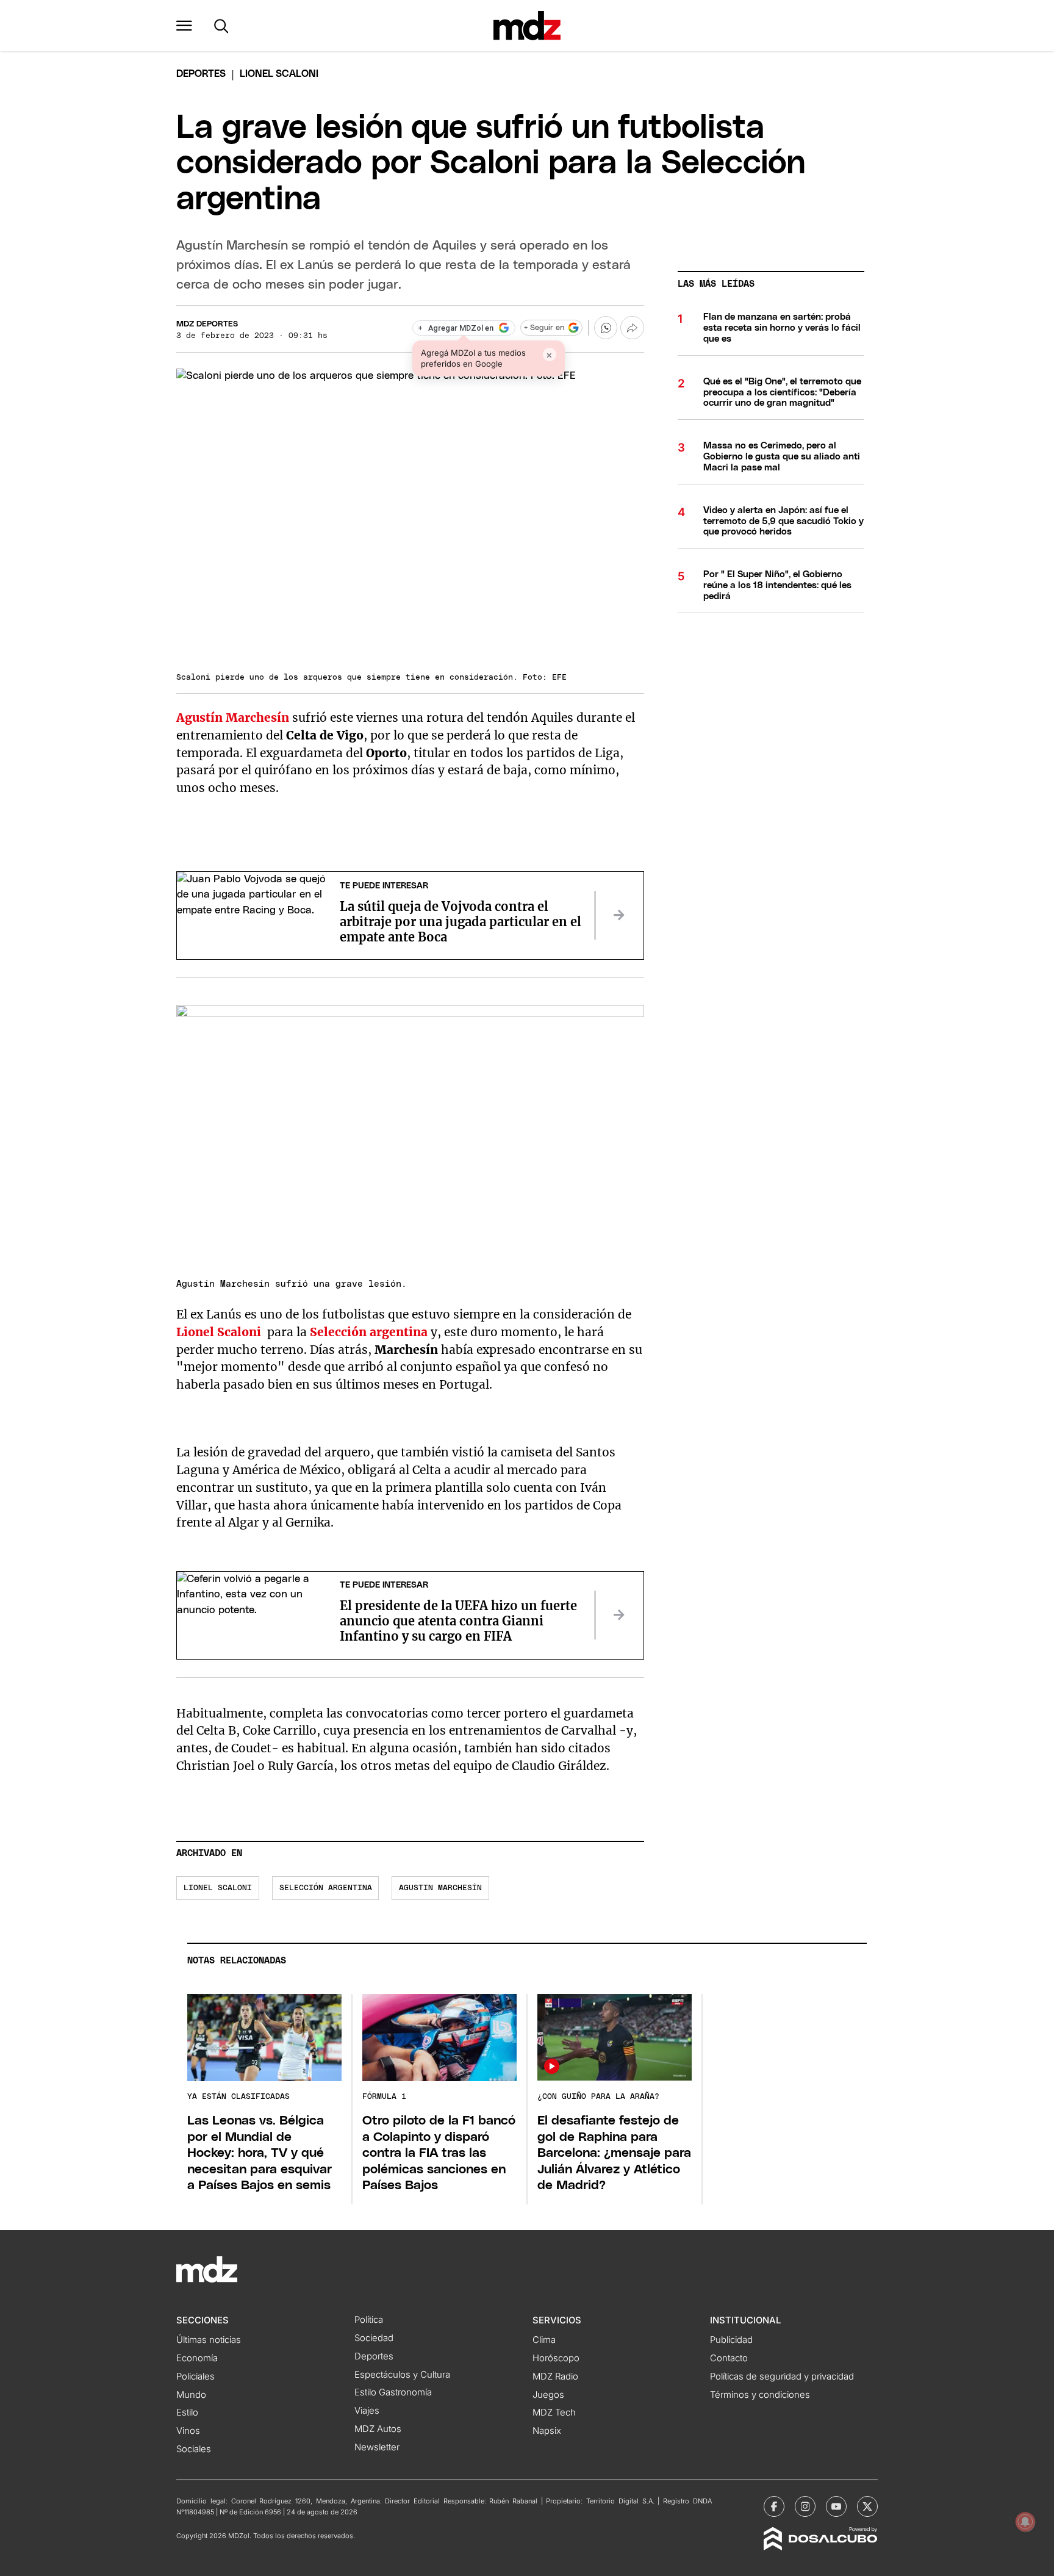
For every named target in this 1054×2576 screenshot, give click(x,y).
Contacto (729, 2358)
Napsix (547, 2431)
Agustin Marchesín (440, 1888)
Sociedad (374, 2338)
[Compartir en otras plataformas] (632, 328)
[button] (184, 26)
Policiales (195, 2376)
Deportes (201, 74)
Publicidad (731, 2340)
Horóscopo (556, 2358)
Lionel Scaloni (219, 1332)
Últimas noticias (209, 2340)
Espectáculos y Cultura (402, 2375)
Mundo (191, 2395)
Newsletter (377, 2447)
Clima (544, 2340)
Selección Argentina (326, 1888)
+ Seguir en (544, 328)
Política (369, 2320)
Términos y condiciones (760, 2395)
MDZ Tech (554, 2412)
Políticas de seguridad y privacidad (782, 2376)
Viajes (367, 2411)
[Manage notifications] (1025, 2522)
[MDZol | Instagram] (805, 2506)
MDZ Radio (555, 2376)
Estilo (187, 2412)
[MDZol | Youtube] (836, 2506)
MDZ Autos (378, 2429)
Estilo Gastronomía (393, 2392)
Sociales (194, 2449)
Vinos (188, 2431)
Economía (197, 2358)
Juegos (548, 2395)
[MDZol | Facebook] (774, 2506)
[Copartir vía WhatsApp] (606, 328)
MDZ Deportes (207, 324)
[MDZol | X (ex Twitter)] (867, 2506)
